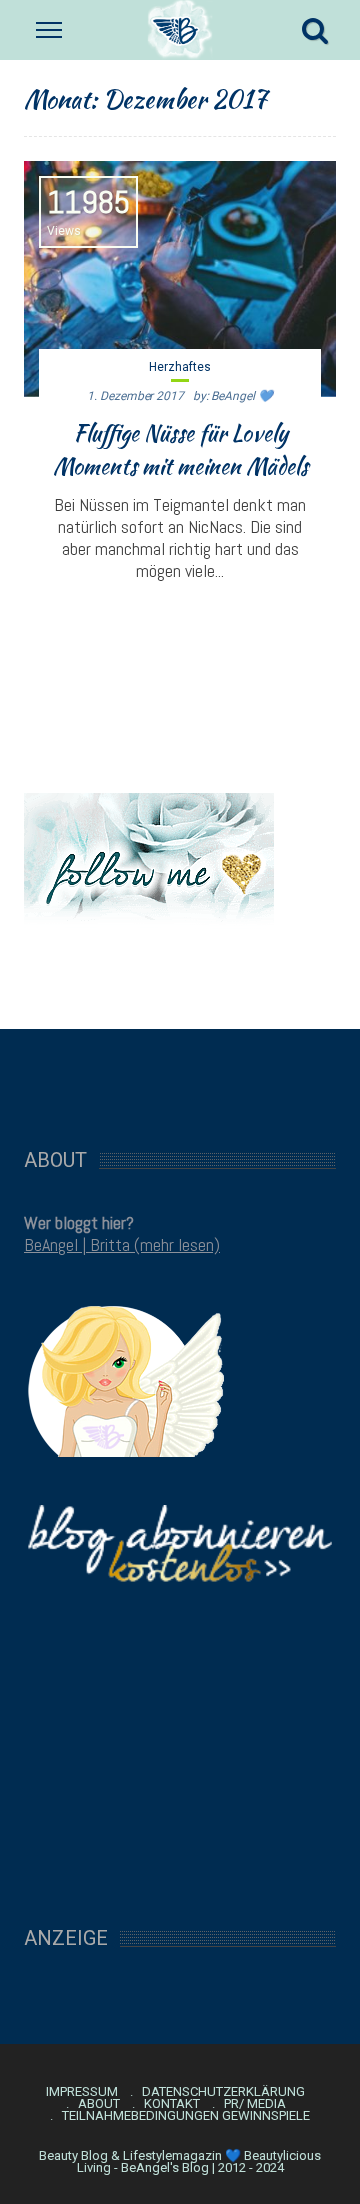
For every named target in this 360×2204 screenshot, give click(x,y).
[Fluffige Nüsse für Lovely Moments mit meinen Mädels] (180, 279)
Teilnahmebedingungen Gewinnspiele (186, 2116)
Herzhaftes (179, 367)
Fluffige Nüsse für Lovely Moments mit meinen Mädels (180, 449)
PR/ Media (255, 2104)
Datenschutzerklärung (223, 2092)
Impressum (82, 2092)
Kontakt (172, 2104)
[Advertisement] (180, 1078)
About (99, 2104)
